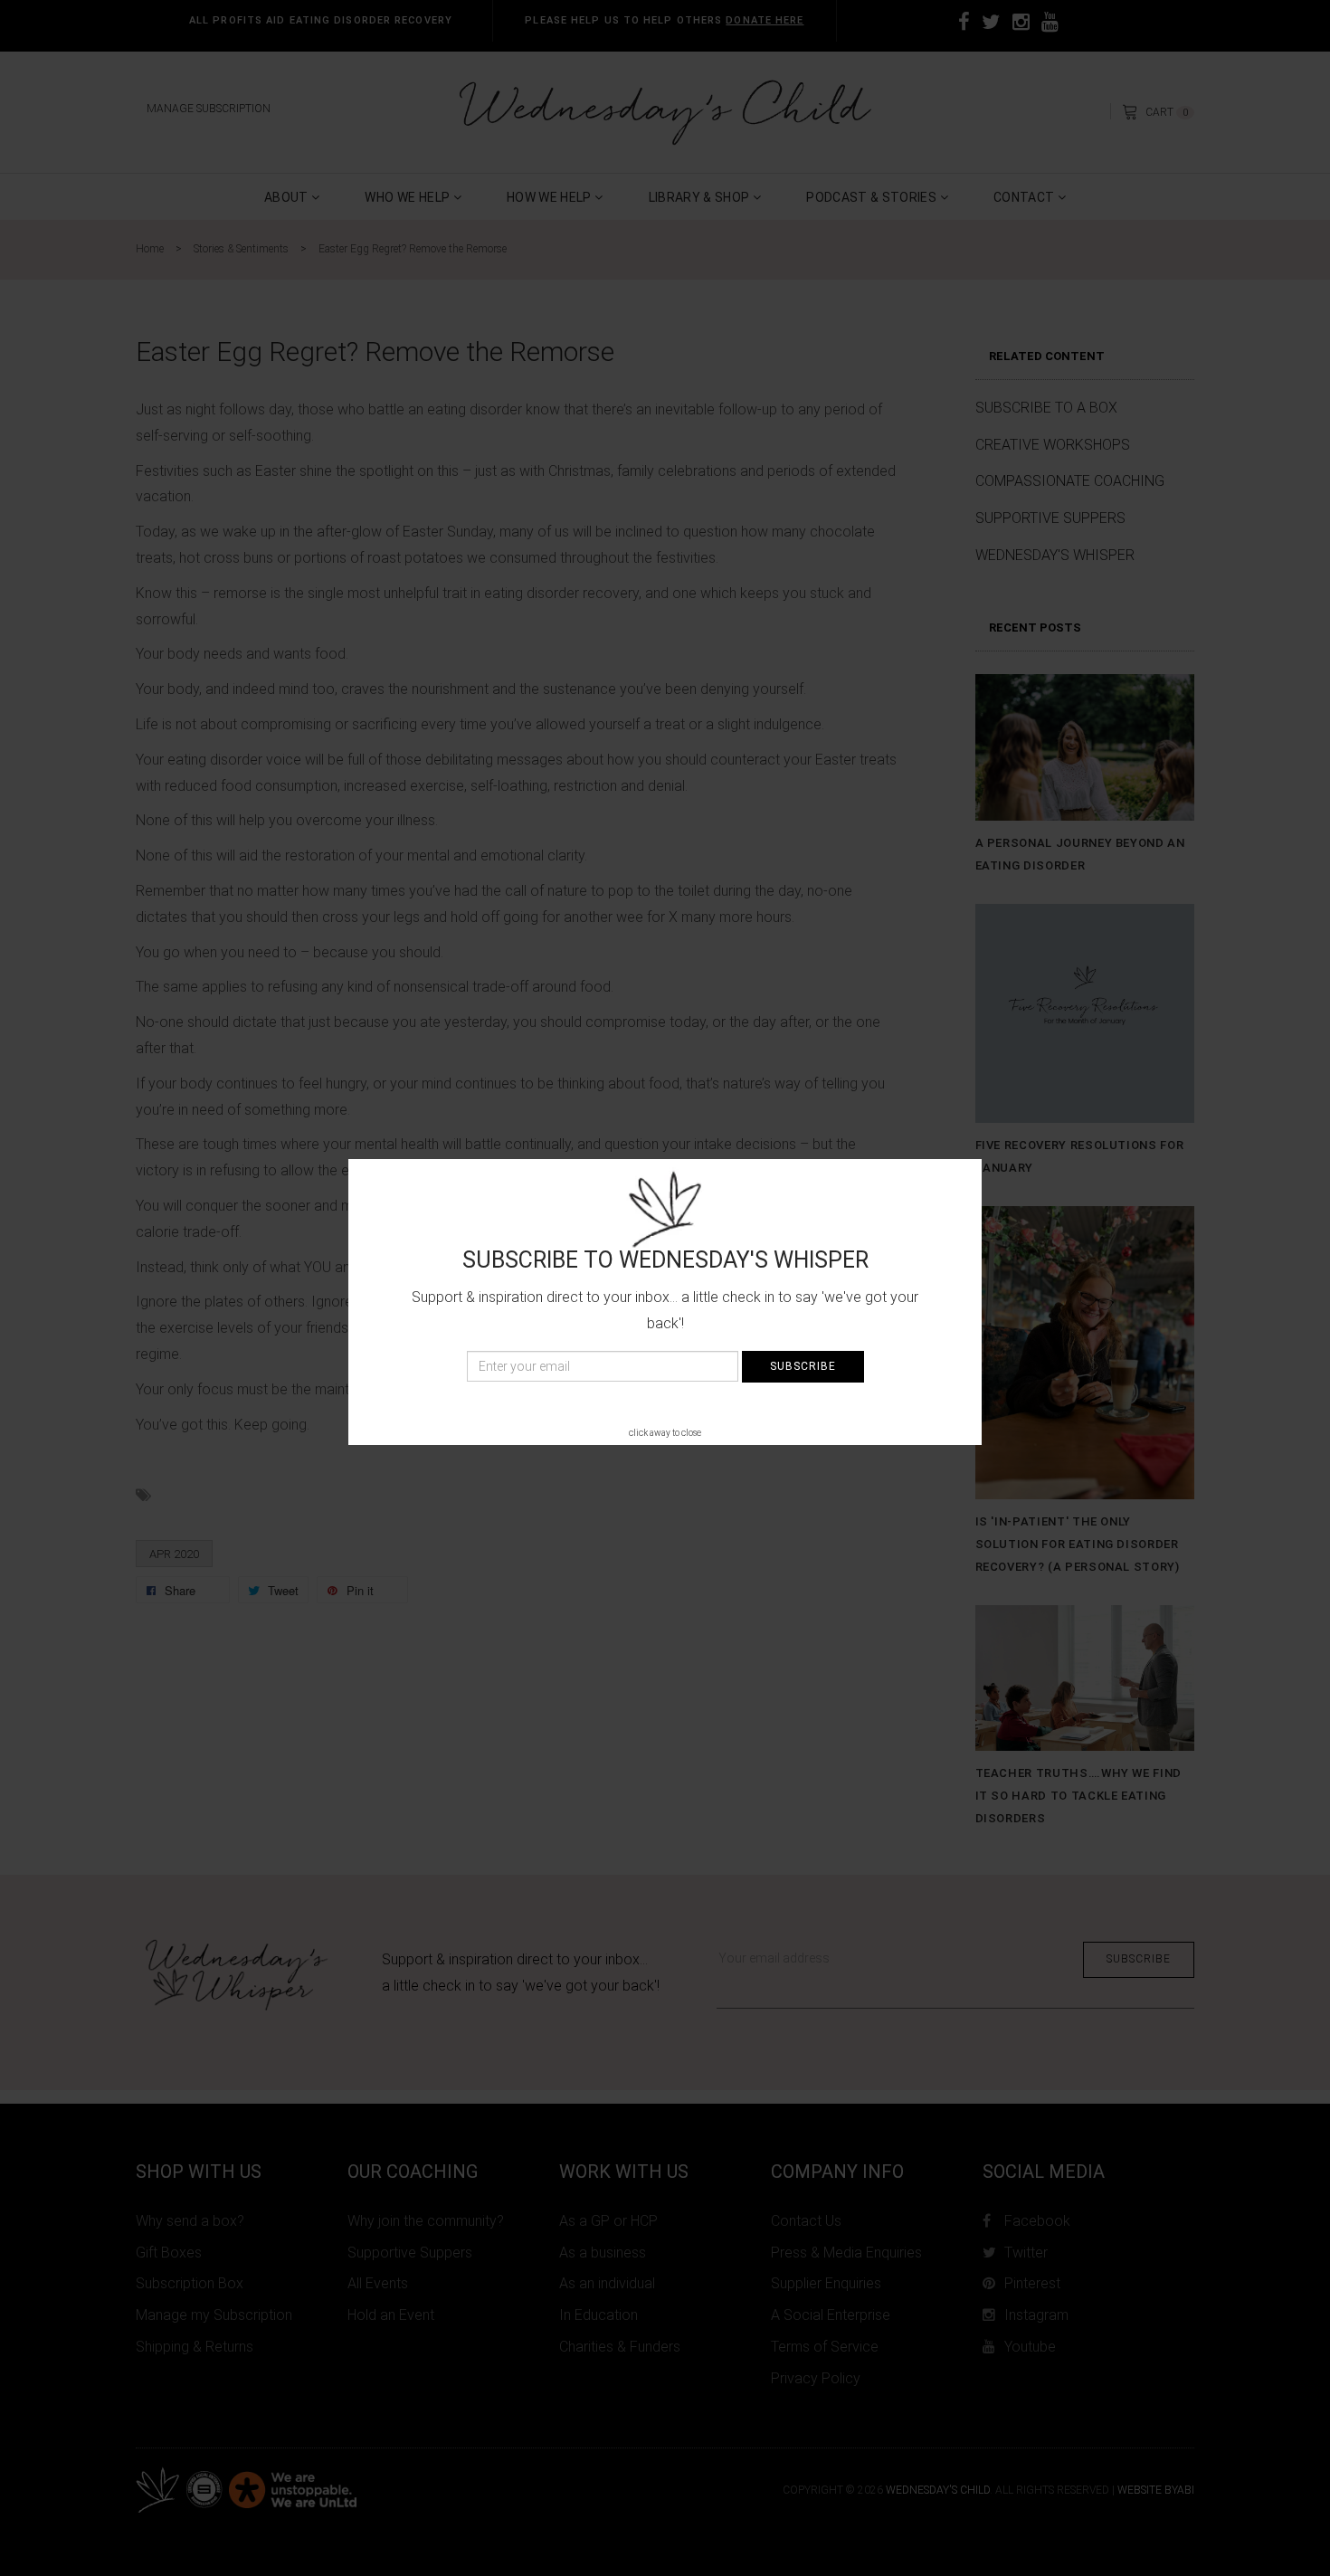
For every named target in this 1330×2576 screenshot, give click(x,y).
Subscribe (803, 1366)
